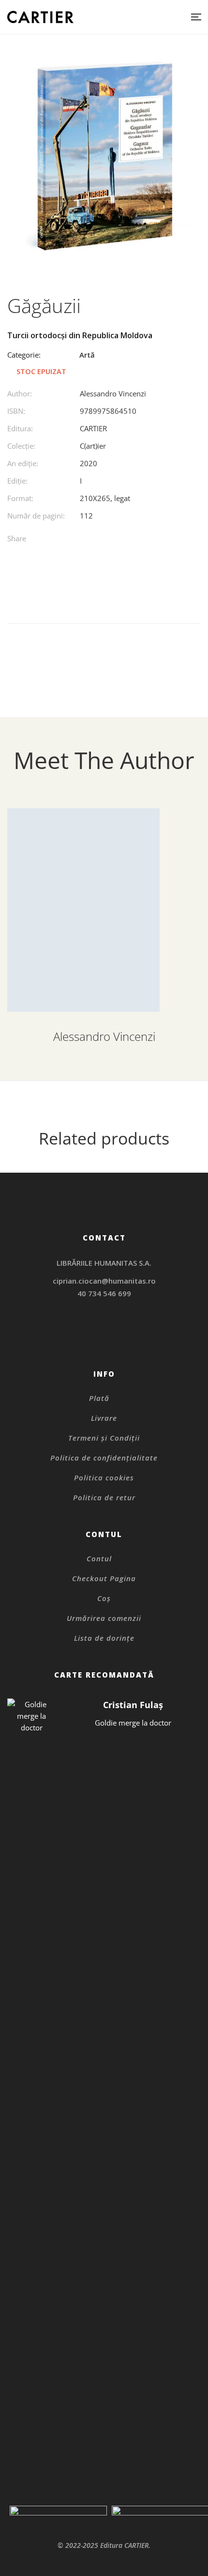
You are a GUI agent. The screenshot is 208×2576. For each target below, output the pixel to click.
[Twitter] (95, 540)
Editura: (20, 428)
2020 (89, 463)
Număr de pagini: (36, 516)
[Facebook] (75, 540)
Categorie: (24, 355)
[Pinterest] (114, 540)
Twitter (104, 1339)
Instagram (104, 1326)
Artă (87, 355)
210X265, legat (105, 498)
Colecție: (21, 446)
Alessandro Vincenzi (113, 393)
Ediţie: (17, 481)
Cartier (93, 428)
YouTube (117, 1339)
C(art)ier (93, 446)
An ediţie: (23, 463)
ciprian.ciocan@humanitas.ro (104, 1281)
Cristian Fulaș (133, 1705)
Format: (20, 498)
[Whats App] (134, 540)
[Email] (154, 540)
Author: (20, 393)
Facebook (92, 1339)
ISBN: (16, 411)
